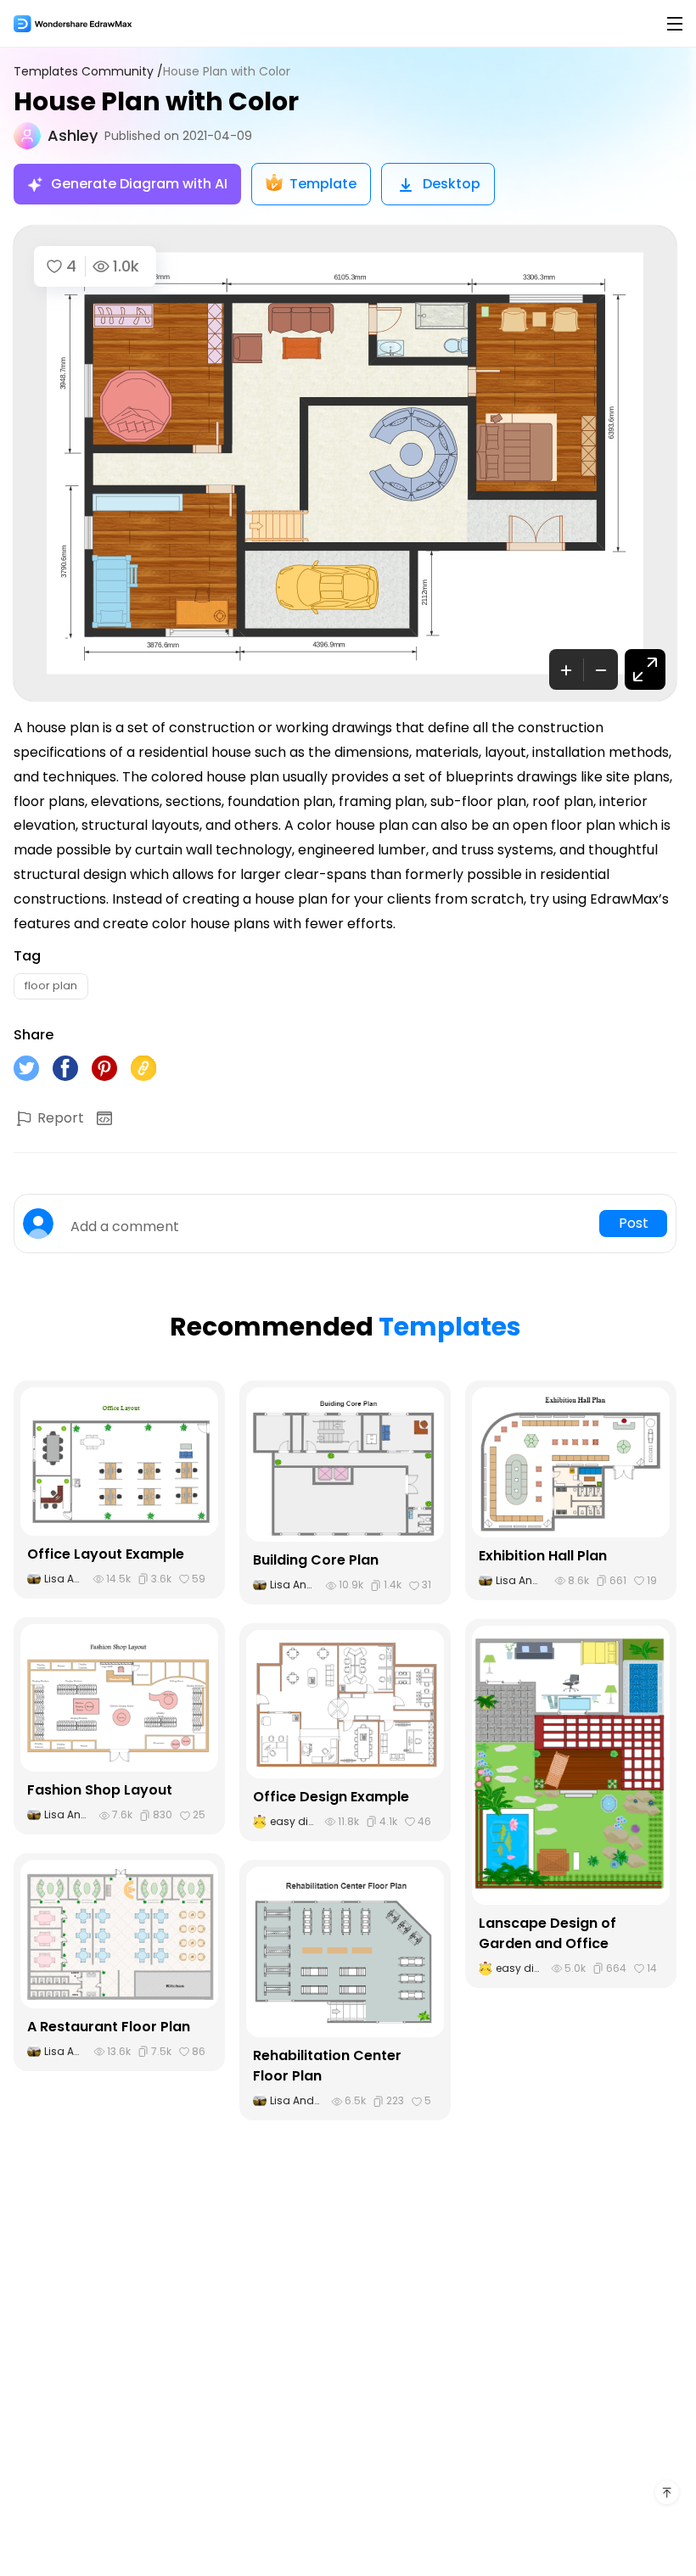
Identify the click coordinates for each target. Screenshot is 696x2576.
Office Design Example (331, 1797)
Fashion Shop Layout (100, 1790)
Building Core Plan (316, 1560)
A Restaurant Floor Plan (109, 2027)
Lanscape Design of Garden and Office (547, 1933)
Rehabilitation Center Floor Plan (327, 2066)
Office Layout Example (106, 1554)
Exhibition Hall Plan (543, 1556)
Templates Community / (88, 72)
